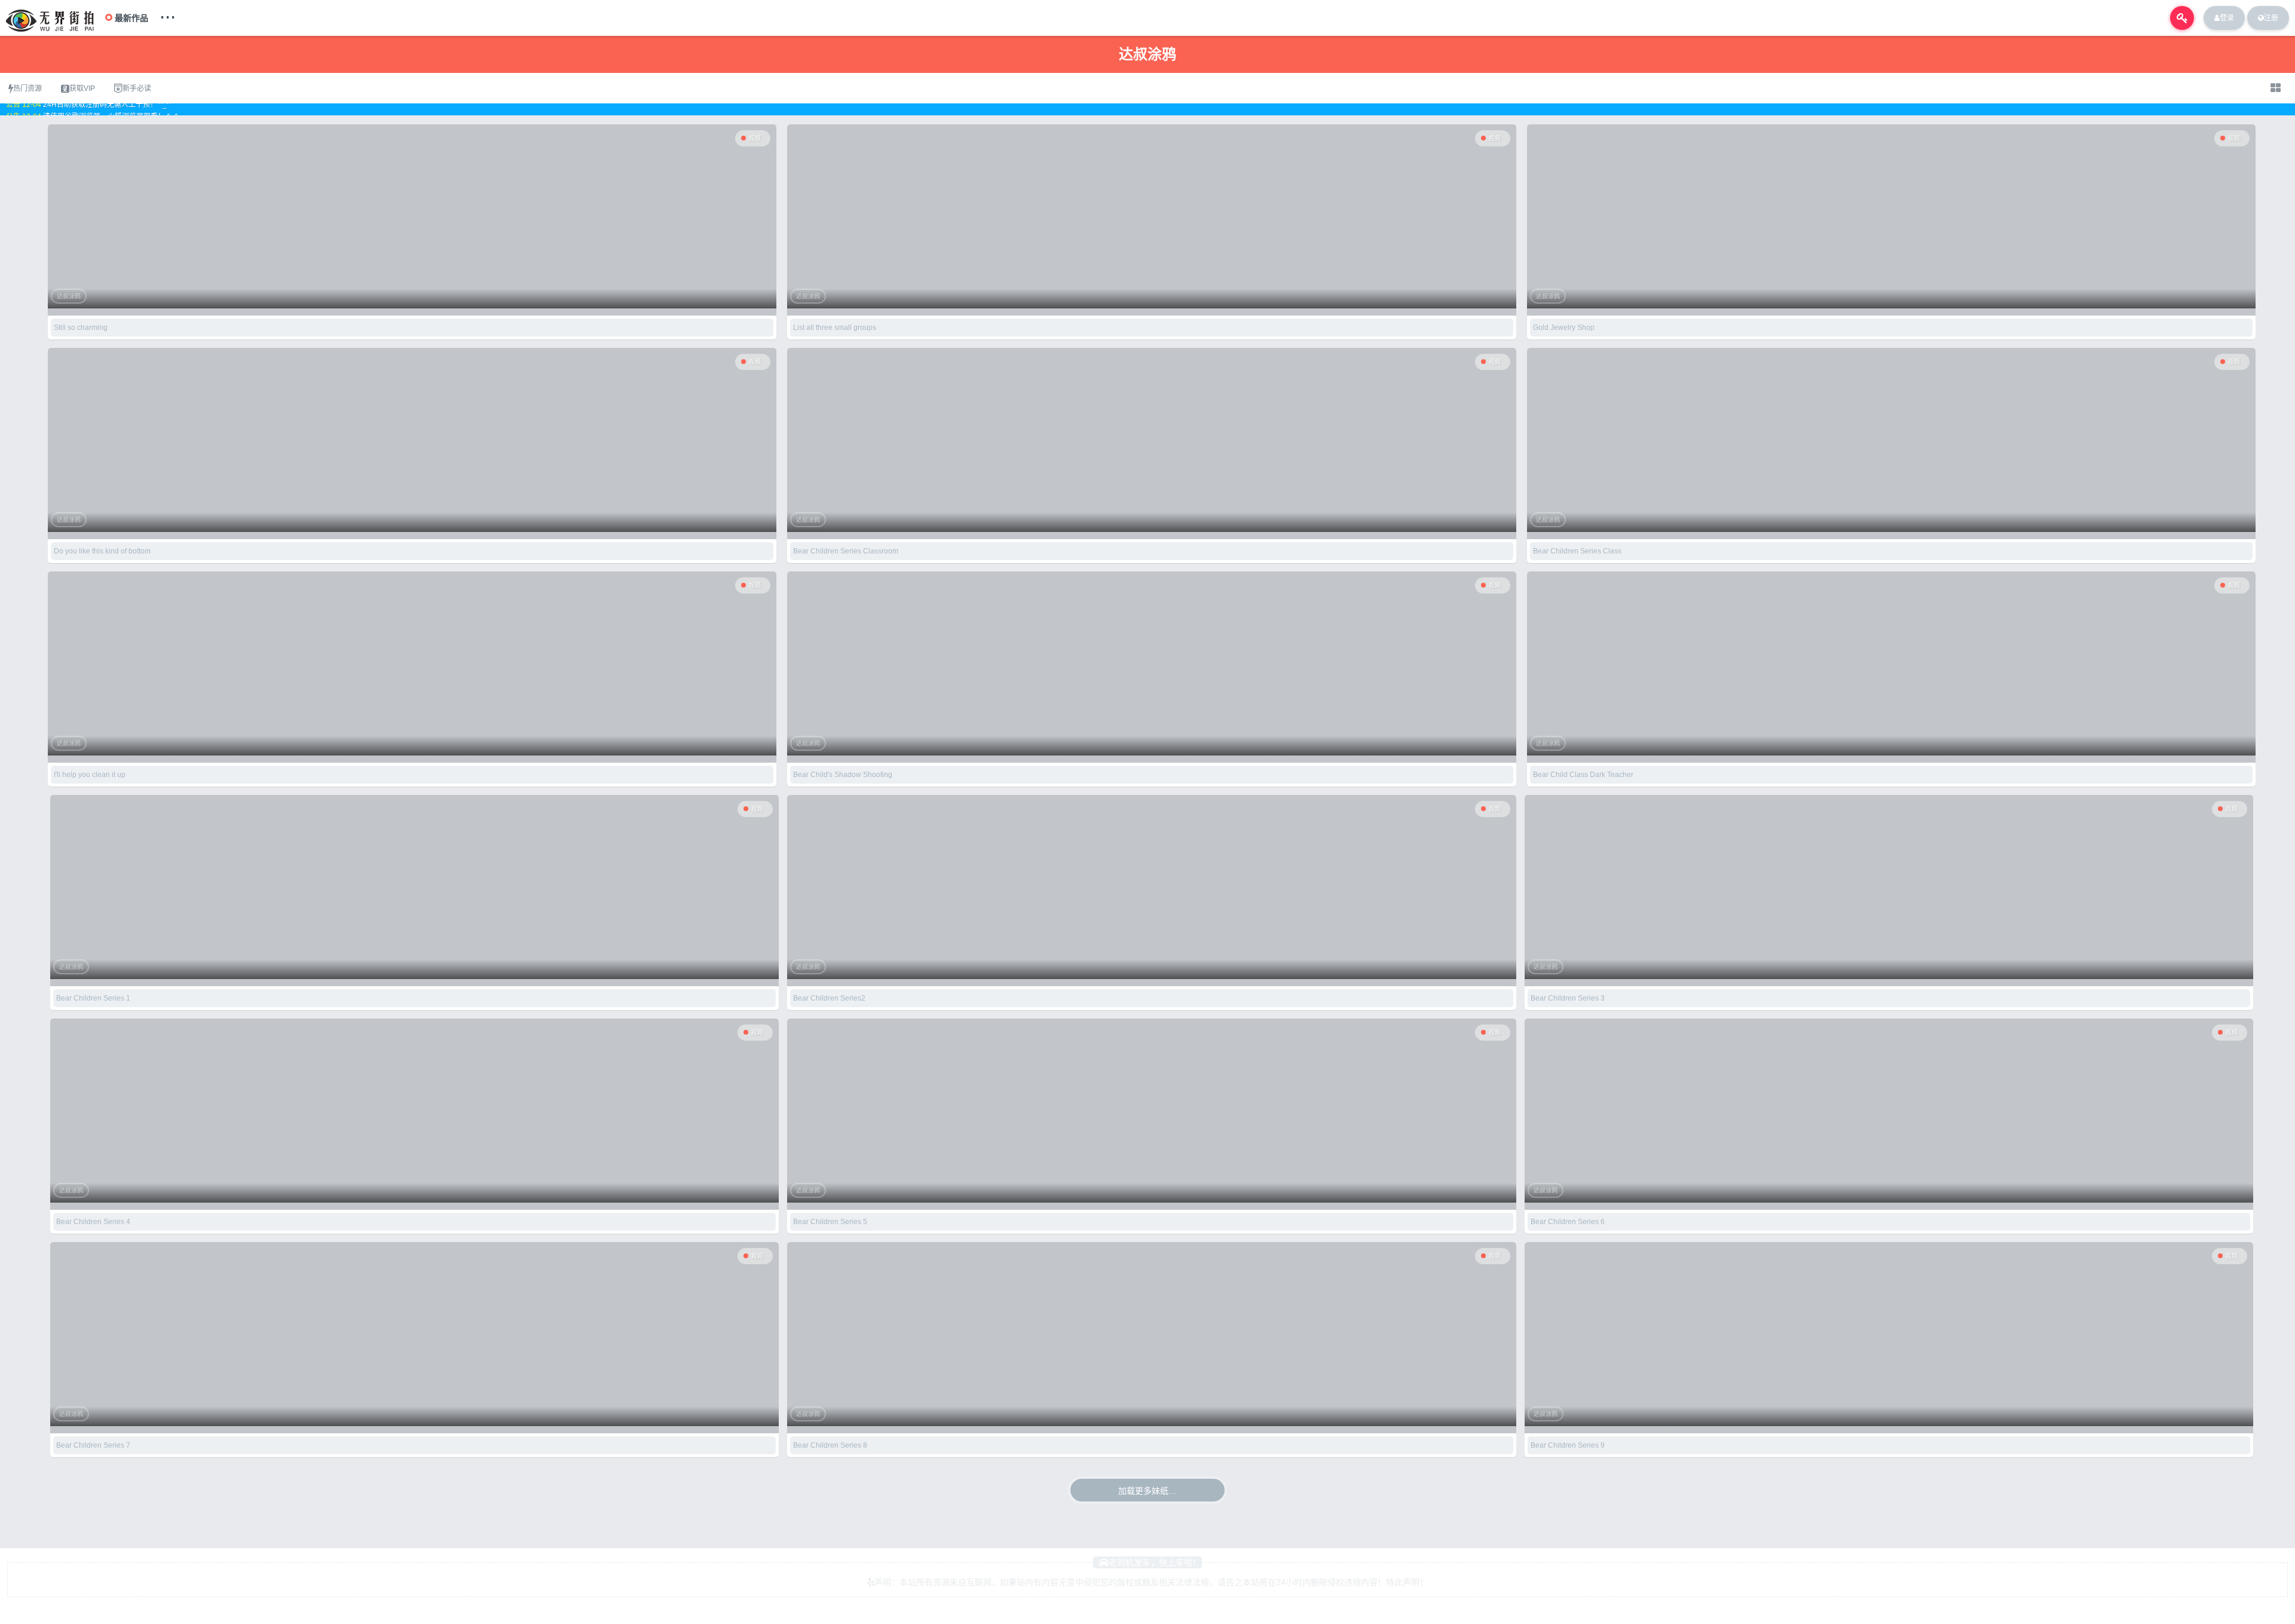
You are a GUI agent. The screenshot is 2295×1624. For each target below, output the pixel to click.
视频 (755, 138)
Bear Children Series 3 (1568, 998)
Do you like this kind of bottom (102, 551)
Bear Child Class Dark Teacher (1583, 775)
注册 (2271, 18)
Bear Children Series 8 (830, 1445)
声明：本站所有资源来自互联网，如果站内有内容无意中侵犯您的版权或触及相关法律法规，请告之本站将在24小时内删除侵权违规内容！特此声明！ (1151, 1582)
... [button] (168, 14)
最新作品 (131, 18)
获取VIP (82, 88)
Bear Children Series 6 (1568, 1222)
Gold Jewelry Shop (1564, 328)
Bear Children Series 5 (830, 1222)
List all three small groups (835, 328)
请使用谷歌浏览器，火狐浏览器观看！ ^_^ (111, 110)
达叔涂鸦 (69, 296)
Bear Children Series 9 (1568, 1445)
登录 (2227, 18)
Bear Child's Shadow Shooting (843, 775)
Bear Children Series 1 (93, 998)
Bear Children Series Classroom (846, 551)
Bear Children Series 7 (93, 1445)
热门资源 (27, 88)
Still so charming (81, 328)
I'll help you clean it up (90, 775)
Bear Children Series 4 (93, 1222)
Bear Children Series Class (1577, 551)
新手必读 (137, 88)
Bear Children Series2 (829, 998)
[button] (2182, 18)
